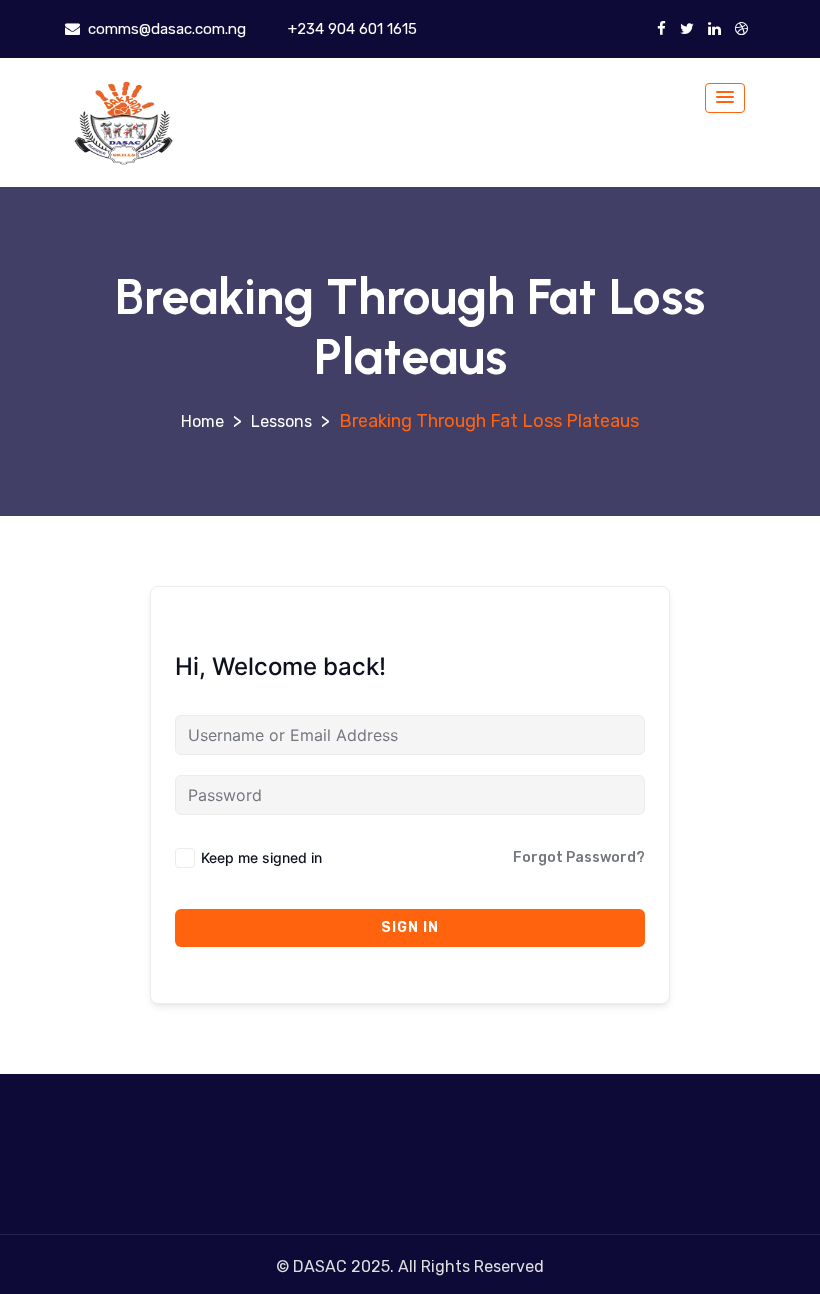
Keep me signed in (261, 857)
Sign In (410, 927)
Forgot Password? (579, 857)
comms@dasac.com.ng (165, 29)
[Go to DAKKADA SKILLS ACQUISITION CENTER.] (202, 421)
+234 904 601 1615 (350, 29)
